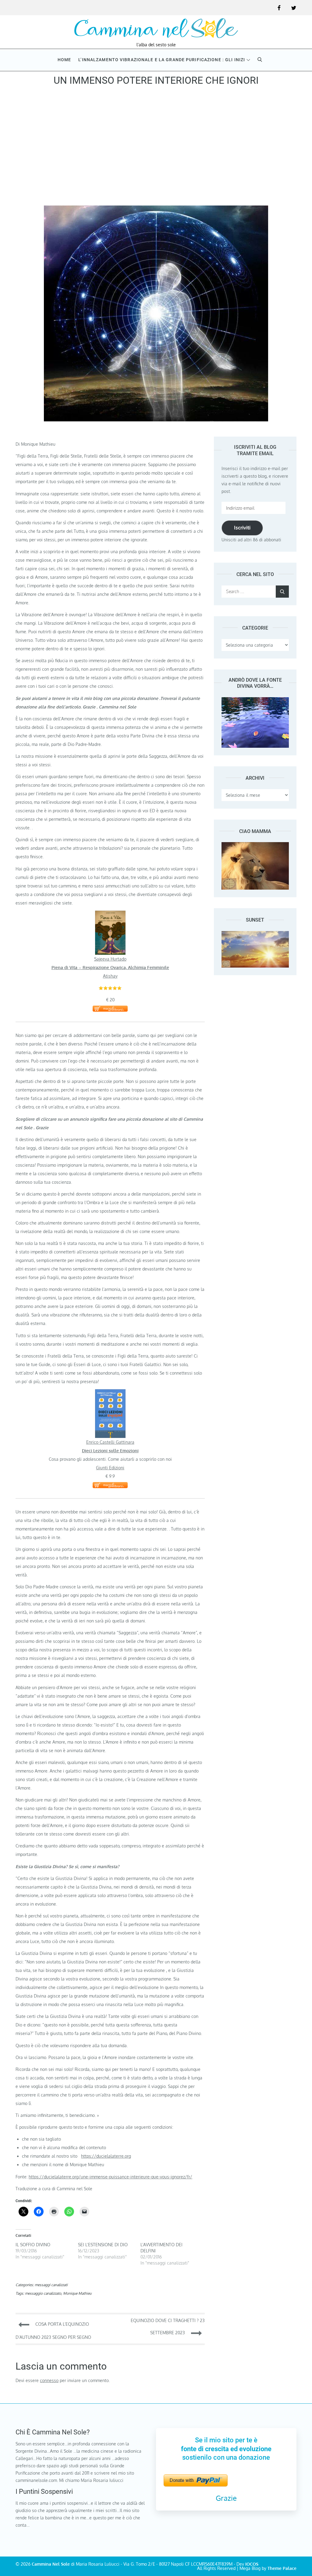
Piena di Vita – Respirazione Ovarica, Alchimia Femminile (110, 967)
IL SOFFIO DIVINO (33, 2245)
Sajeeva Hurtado (110, 959)
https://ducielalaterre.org (106, 2156)
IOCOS (252, 2564)
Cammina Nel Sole (51, 2564)
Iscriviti (242, 528)
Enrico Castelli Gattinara (110, 1442)
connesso (49, 2380)
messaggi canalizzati (51, 2285)
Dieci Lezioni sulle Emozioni (110, 1451)
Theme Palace (282, 2568)
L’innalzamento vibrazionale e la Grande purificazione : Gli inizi (162, 60)
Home (64, 60)
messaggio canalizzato (43, 2293)
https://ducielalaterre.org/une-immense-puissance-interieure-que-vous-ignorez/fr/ (110, 2177)
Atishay (110, 976)
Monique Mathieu (77, 2293)
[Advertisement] (156, 148)
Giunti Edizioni (110, 1468)
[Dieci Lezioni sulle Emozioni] (110, 1393)
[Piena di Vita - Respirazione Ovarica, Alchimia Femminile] (110, 915)
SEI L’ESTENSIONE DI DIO (103, 2245)
